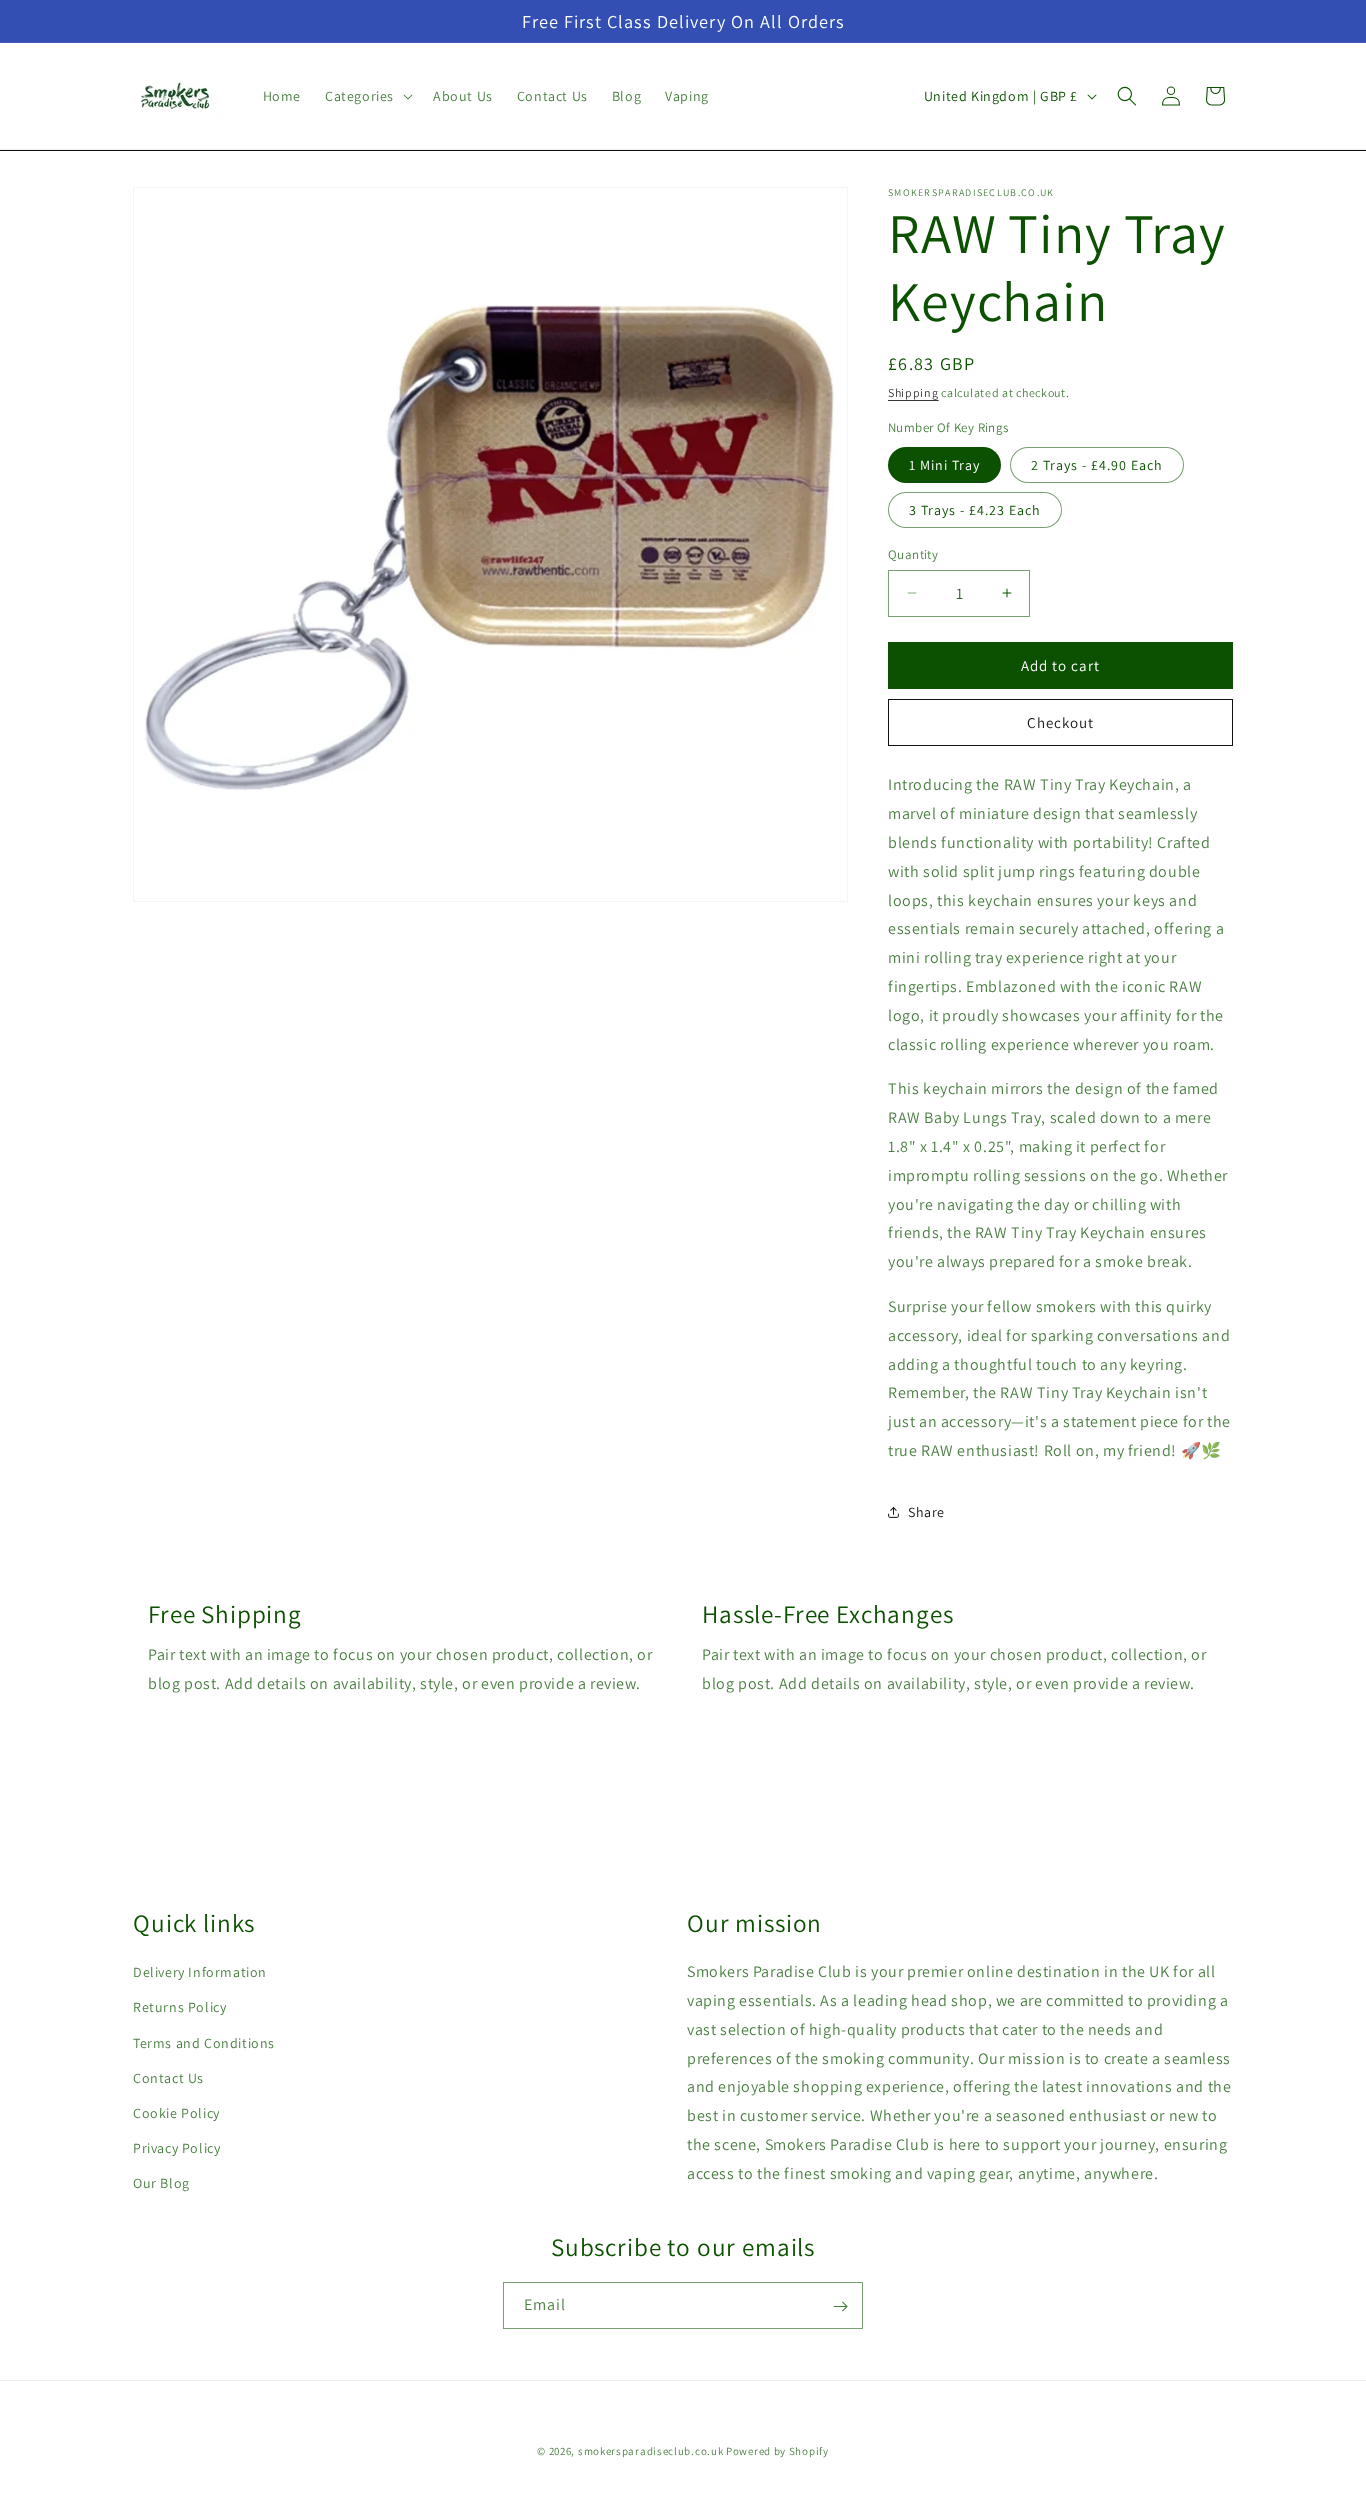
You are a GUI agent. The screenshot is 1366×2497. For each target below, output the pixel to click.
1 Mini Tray (944, 464)
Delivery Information (200, 1973)
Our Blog (161, 2184)
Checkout (1060, 721)
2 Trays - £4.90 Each (1097, 464)
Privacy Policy (176, 2149)
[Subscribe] (840, 2306)
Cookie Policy (176, 2113)
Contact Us (168, 2078)
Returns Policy (179, 2008)
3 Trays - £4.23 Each (975, 509)
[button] (367, 96)
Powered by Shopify (777, 2451)
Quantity (913, 553)
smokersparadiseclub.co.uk (651, 2451)
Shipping (913, 392)
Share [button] (926, 1512)
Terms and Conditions (204, 2043)
